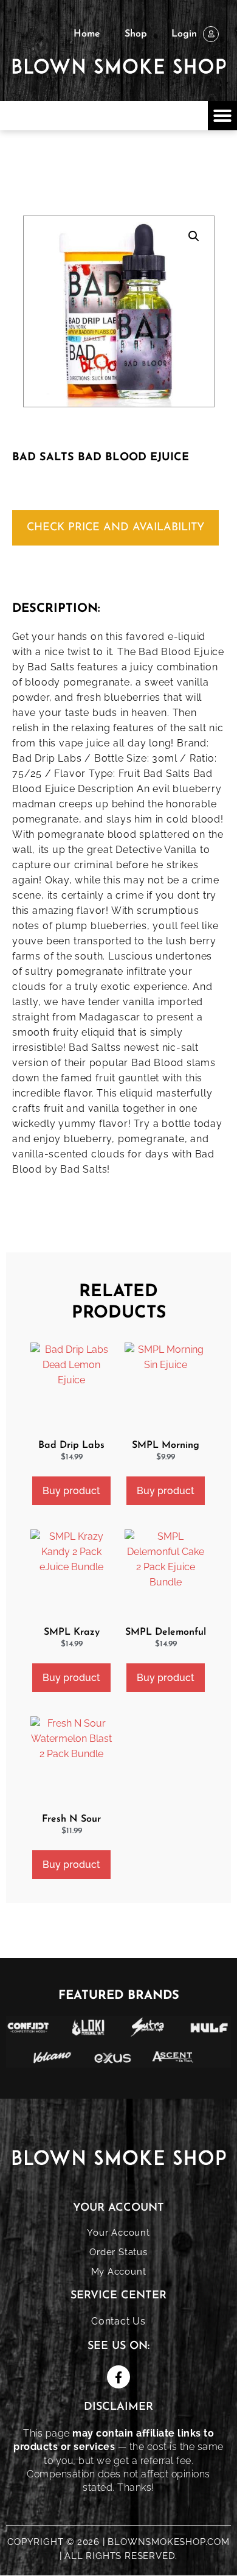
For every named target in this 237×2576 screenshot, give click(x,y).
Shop (136, 34)
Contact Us (118, 2321)
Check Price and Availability (115, 528)
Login (184, 34)
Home (87, 34)
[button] (222, 116)
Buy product (71, 1491)
